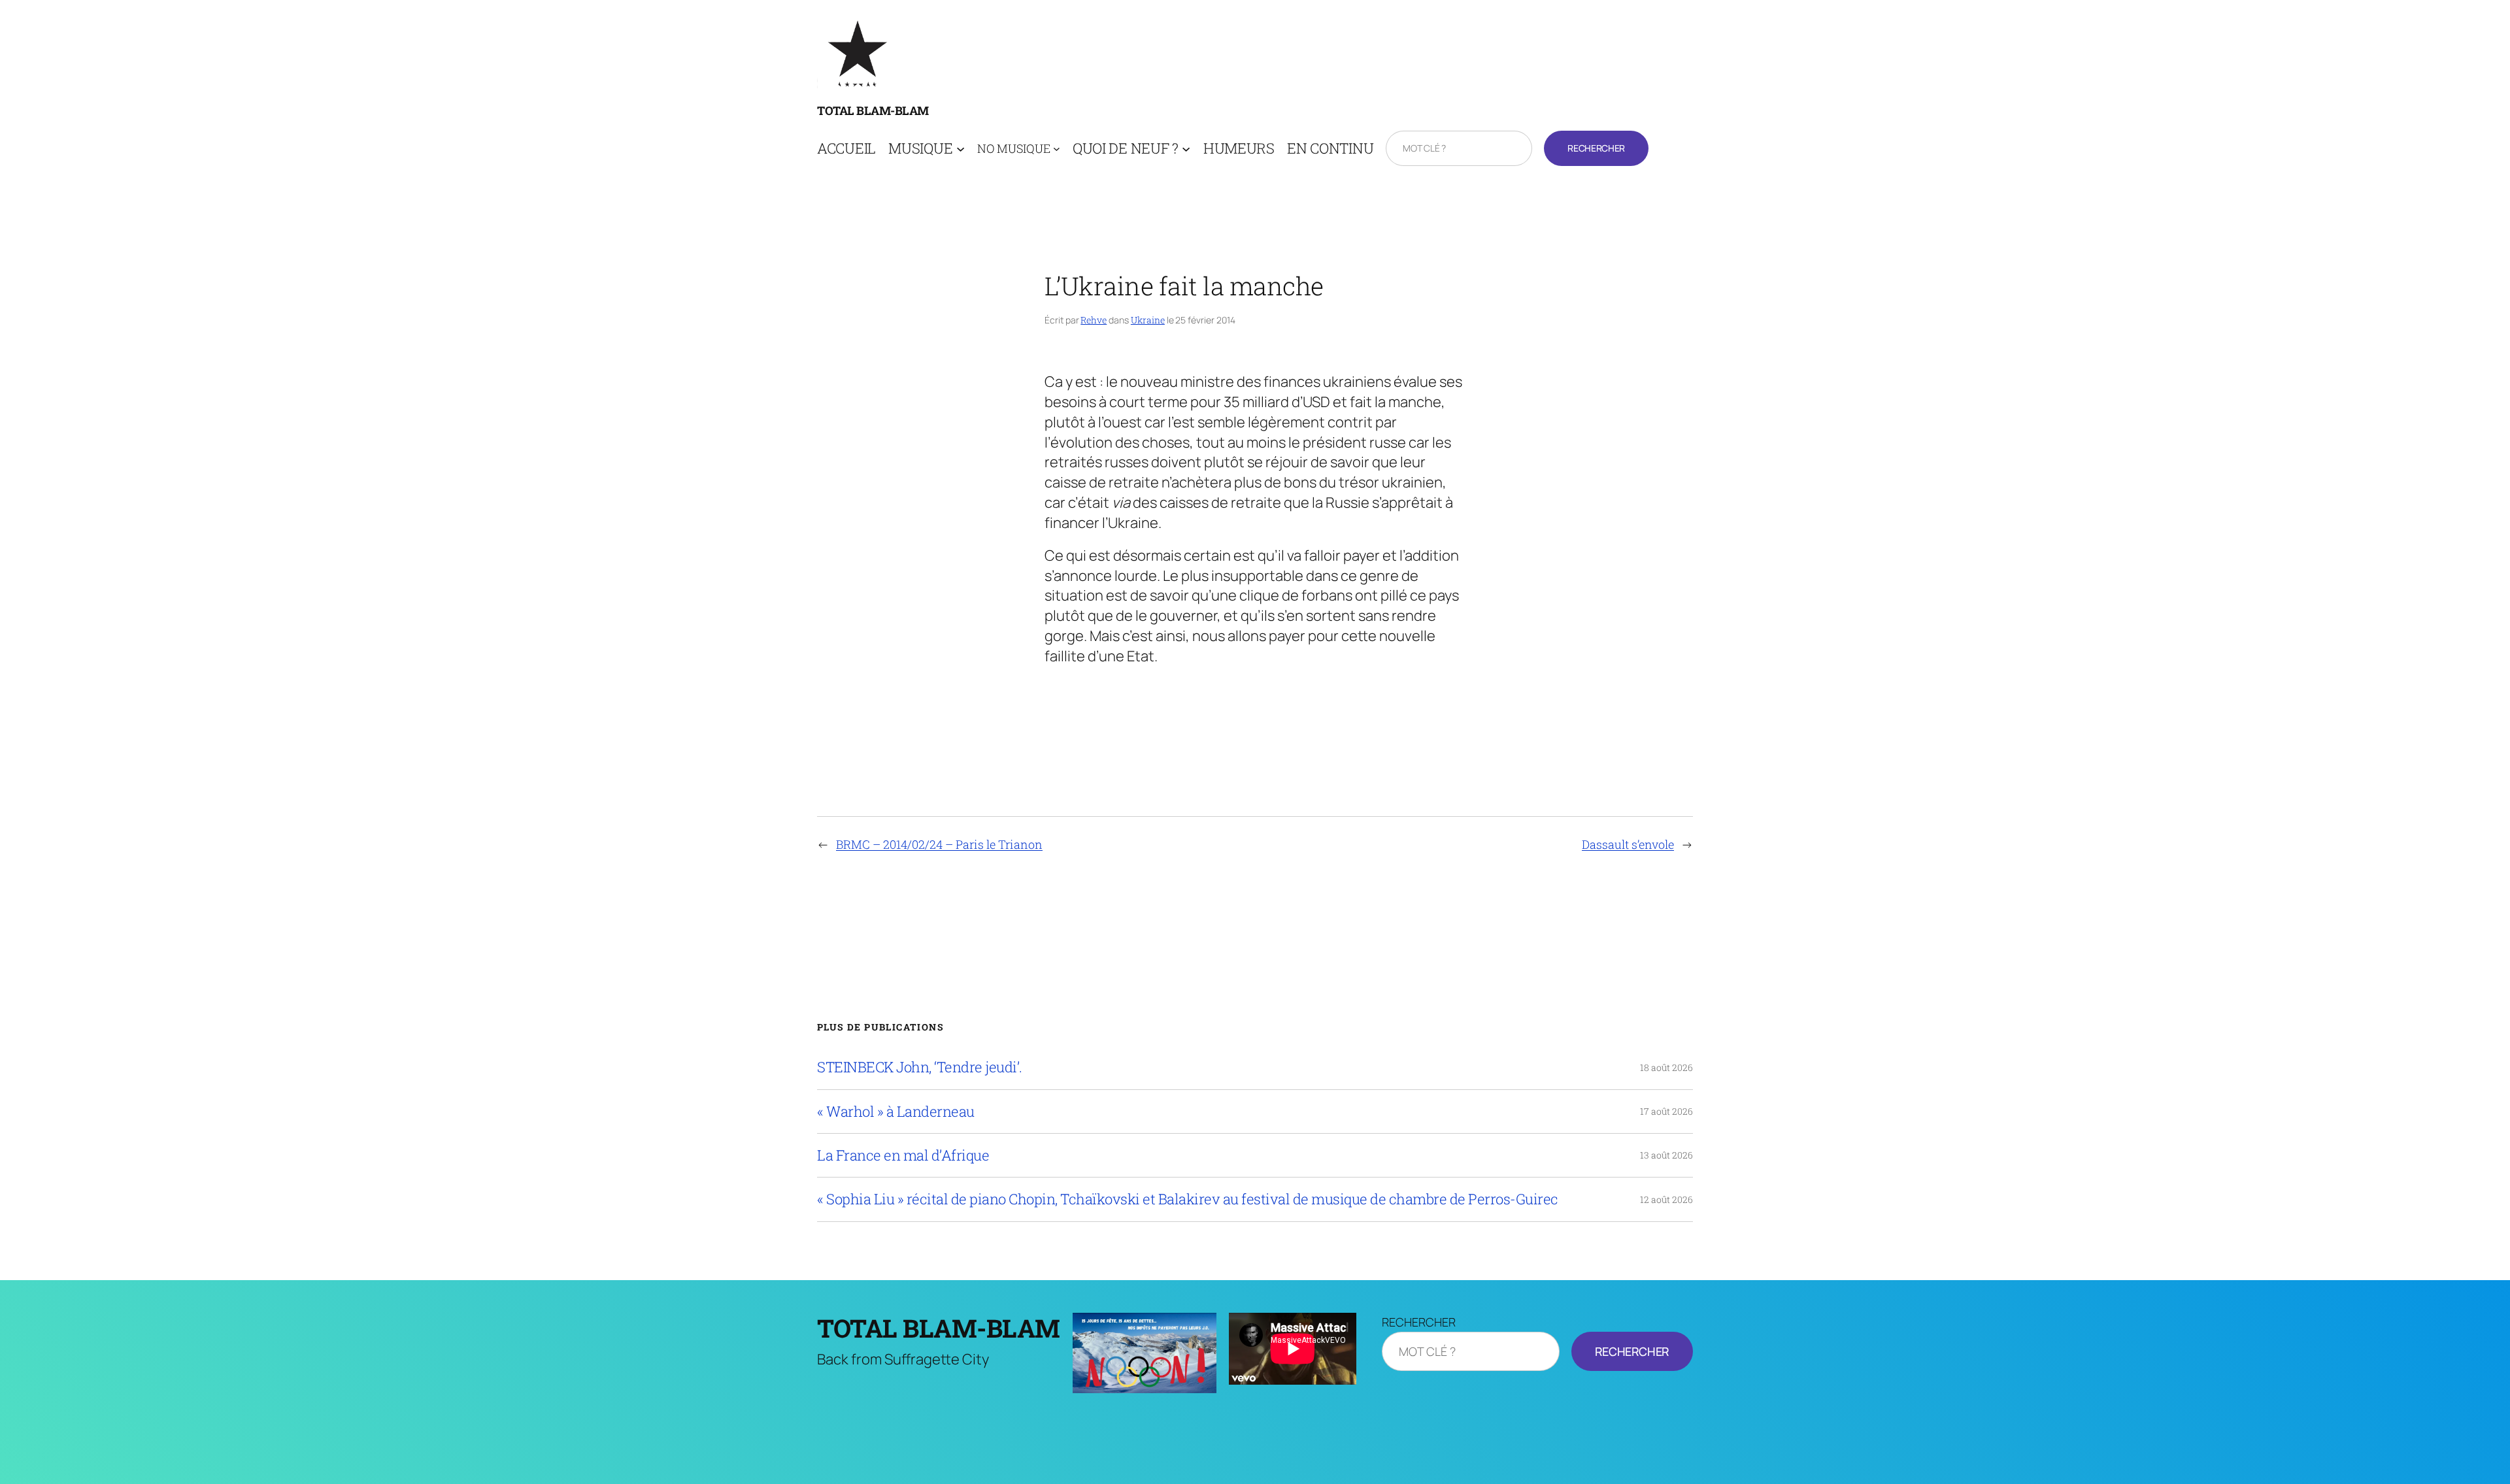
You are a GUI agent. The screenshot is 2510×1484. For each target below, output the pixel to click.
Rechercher (1596, 148)
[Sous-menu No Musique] (1057, 149)
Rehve (1094, 320)
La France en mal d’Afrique (903, 1155)
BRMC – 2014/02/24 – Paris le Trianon (939, 844)
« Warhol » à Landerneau (896, 1112)
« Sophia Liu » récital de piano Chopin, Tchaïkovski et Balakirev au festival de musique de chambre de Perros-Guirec (1188, 1199)
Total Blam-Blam (873, 110)
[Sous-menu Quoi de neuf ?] (1186, 149)
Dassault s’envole (1628, 844)
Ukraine (1148, 320)
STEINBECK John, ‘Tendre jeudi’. (920, 1067)
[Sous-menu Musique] (961, 149)
